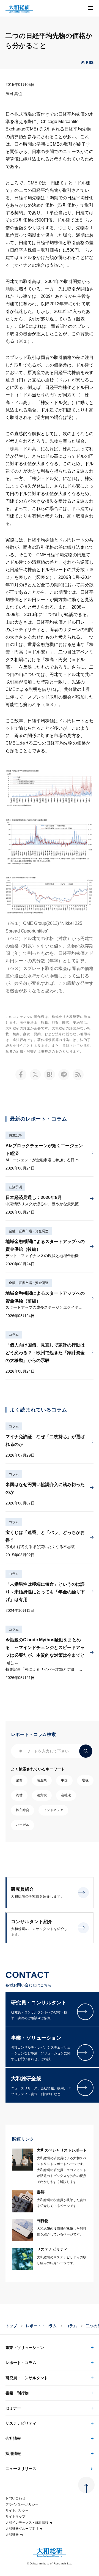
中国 (64, 1780)
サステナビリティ (21, 2423)
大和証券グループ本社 (22, 2529)
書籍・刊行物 (17, 2393)
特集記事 (15, 1135)
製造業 (42, 1780)
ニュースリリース (21, 2469)
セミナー (13, 2408)
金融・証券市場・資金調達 (29, 1231)
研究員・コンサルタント (27, 2378)
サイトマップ (15, 2517)
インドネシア (53, 1810)
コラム (14, 1335)
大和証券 (12, 2535)
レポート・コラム (41, 2326)
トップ (11, 2326)
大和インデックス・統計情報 (27, 2523)
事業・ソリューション (25, 2348)
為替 (19, 1795)
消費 (19, 1780)
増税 (85, 1780)
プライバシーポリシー (22, 2504)
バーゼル (23, 1825)
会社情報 (13, 2438)
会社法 (66, 1795)
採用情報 (13, 2454)
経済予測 (15, 1187)
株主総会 (23, 1810)
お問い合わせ (15, 2498)
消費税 (42, 1795)
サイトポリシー (17, 2510)
